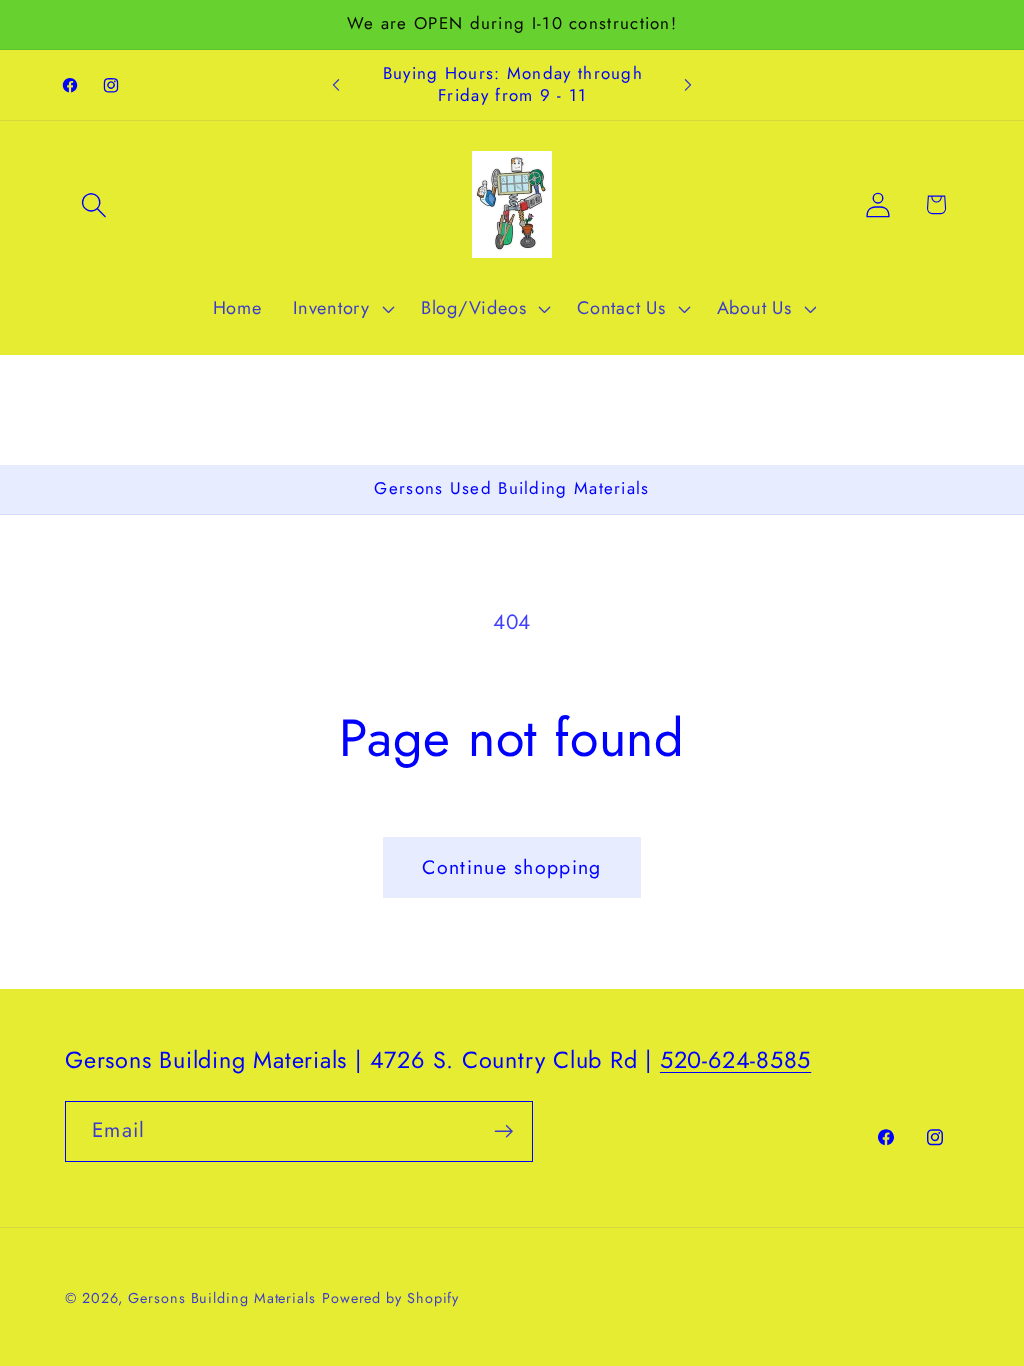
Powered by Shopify (390, 1298)
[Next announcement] (688, 85)
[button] (93, 204)
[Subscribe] (503, 1131)
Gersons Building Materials (222, 1298)
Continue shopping (511, 867)
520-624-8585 (735, 1060)
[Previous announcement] (336, 85)
